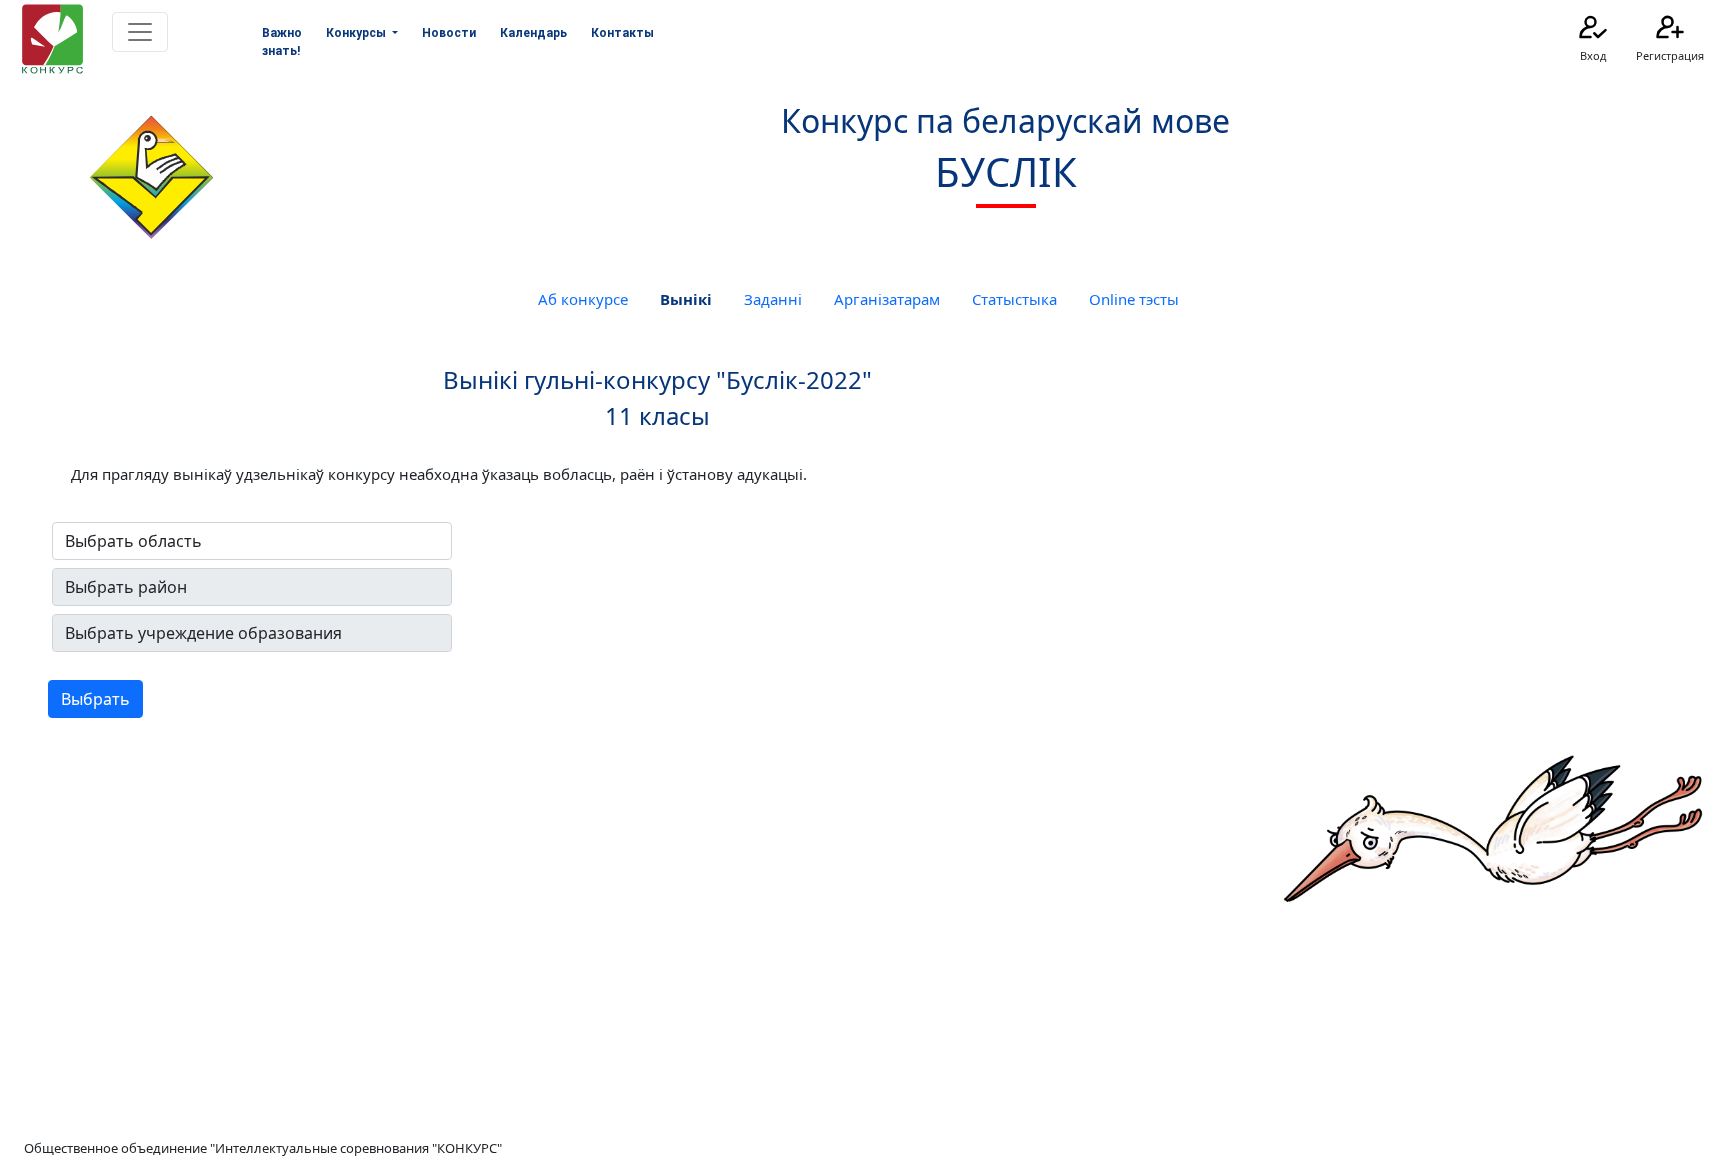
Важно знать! (282, 42)
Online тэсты (1134, 299)
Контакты (622, 33)
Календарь (533, 33)
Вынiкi (686, 299)
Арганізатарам (887, 299)
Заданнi (773, 299)
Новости (449, 33)
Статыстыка (1014, 299)
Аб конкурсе (583, 299)
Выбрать (95, 699)
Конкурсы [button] (357, 33)
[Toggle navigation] (140, 32)
